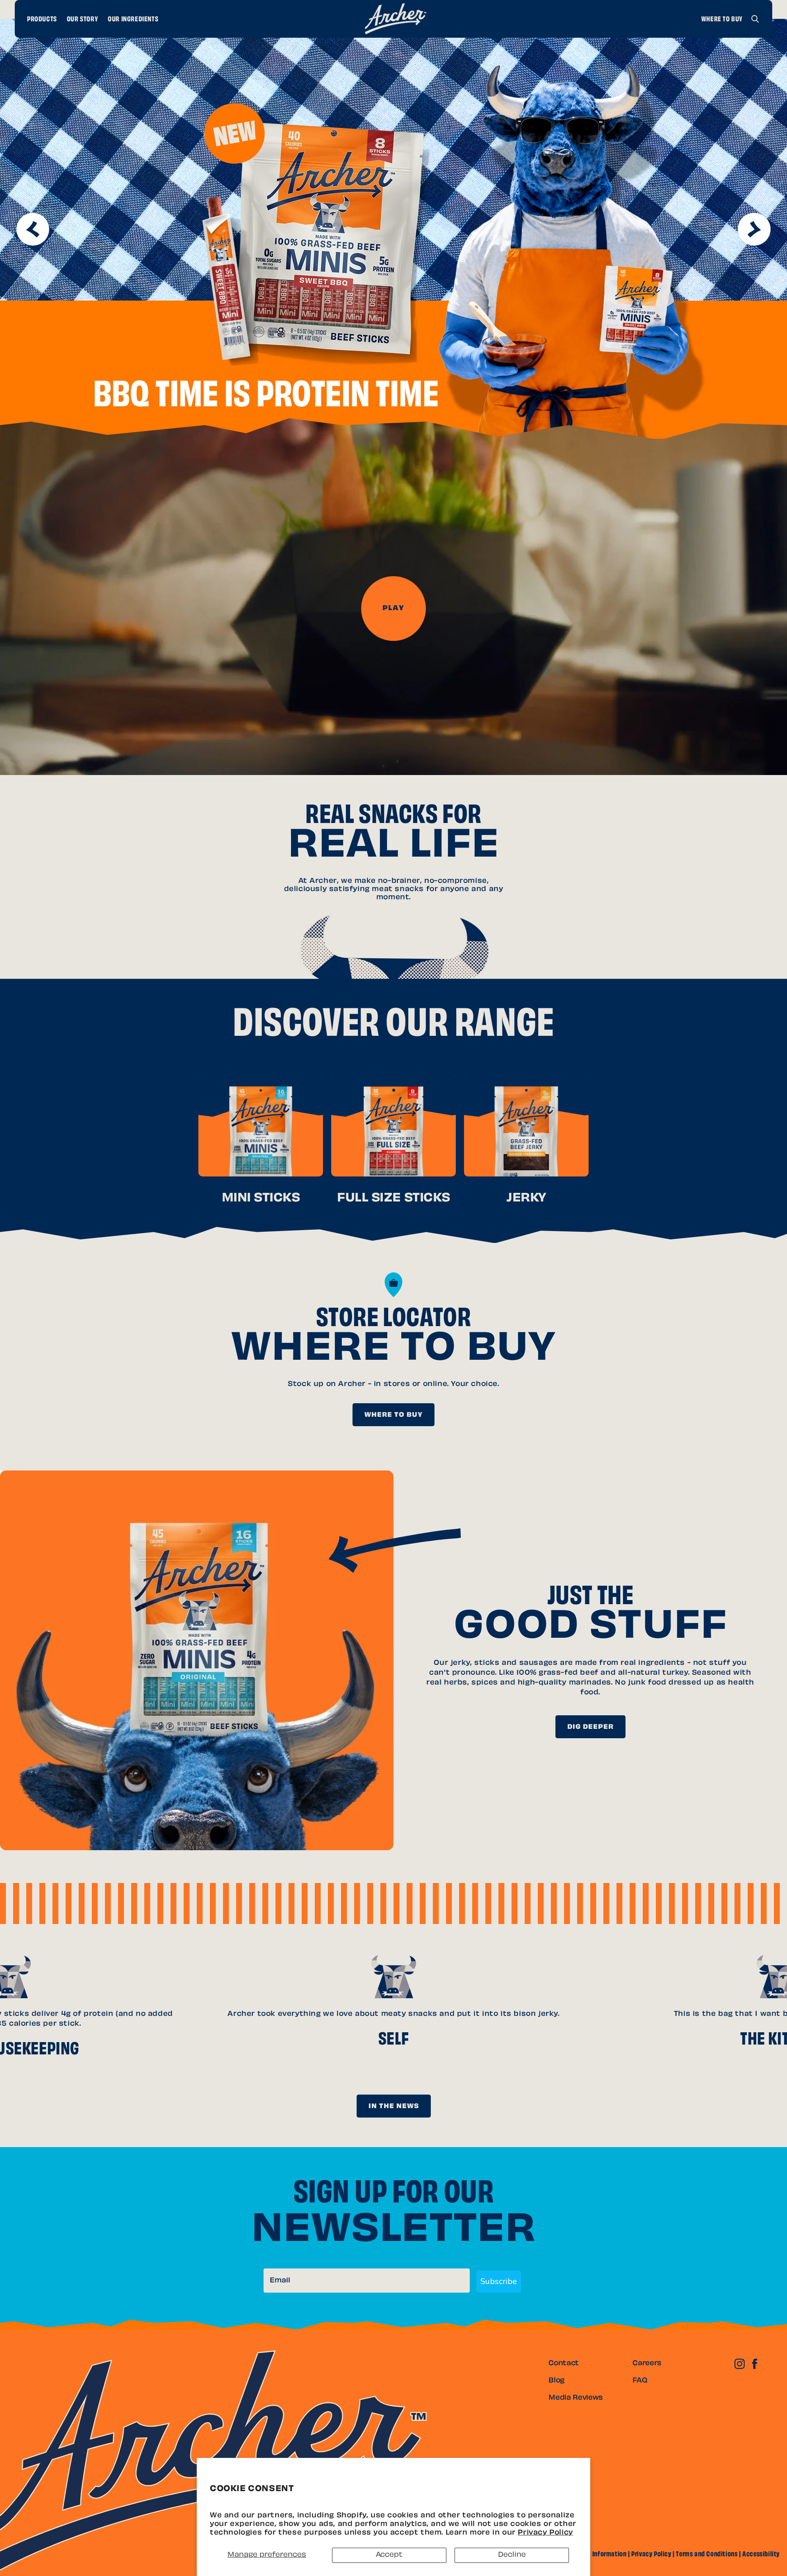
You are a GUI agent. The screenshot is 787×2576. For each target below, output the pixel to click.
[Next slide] (754, 229)
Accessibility (761, 2555)
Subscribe (499, 2281)
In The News (394, 2107)
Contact (564, 2364)
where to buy (393, 1415)
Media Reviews (576, 2398)
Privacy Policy (545, 2533)
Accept (389, 2555)
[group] (393, 229)
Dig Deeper (590, 1727)
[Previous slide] (33, 229)
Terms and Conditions (707, 2555)
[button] (755, 19)
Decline (512, 2555)
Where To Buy (722, 20)
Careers (647, 2364)
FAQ (640, 2381)
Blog (556, 2381)
